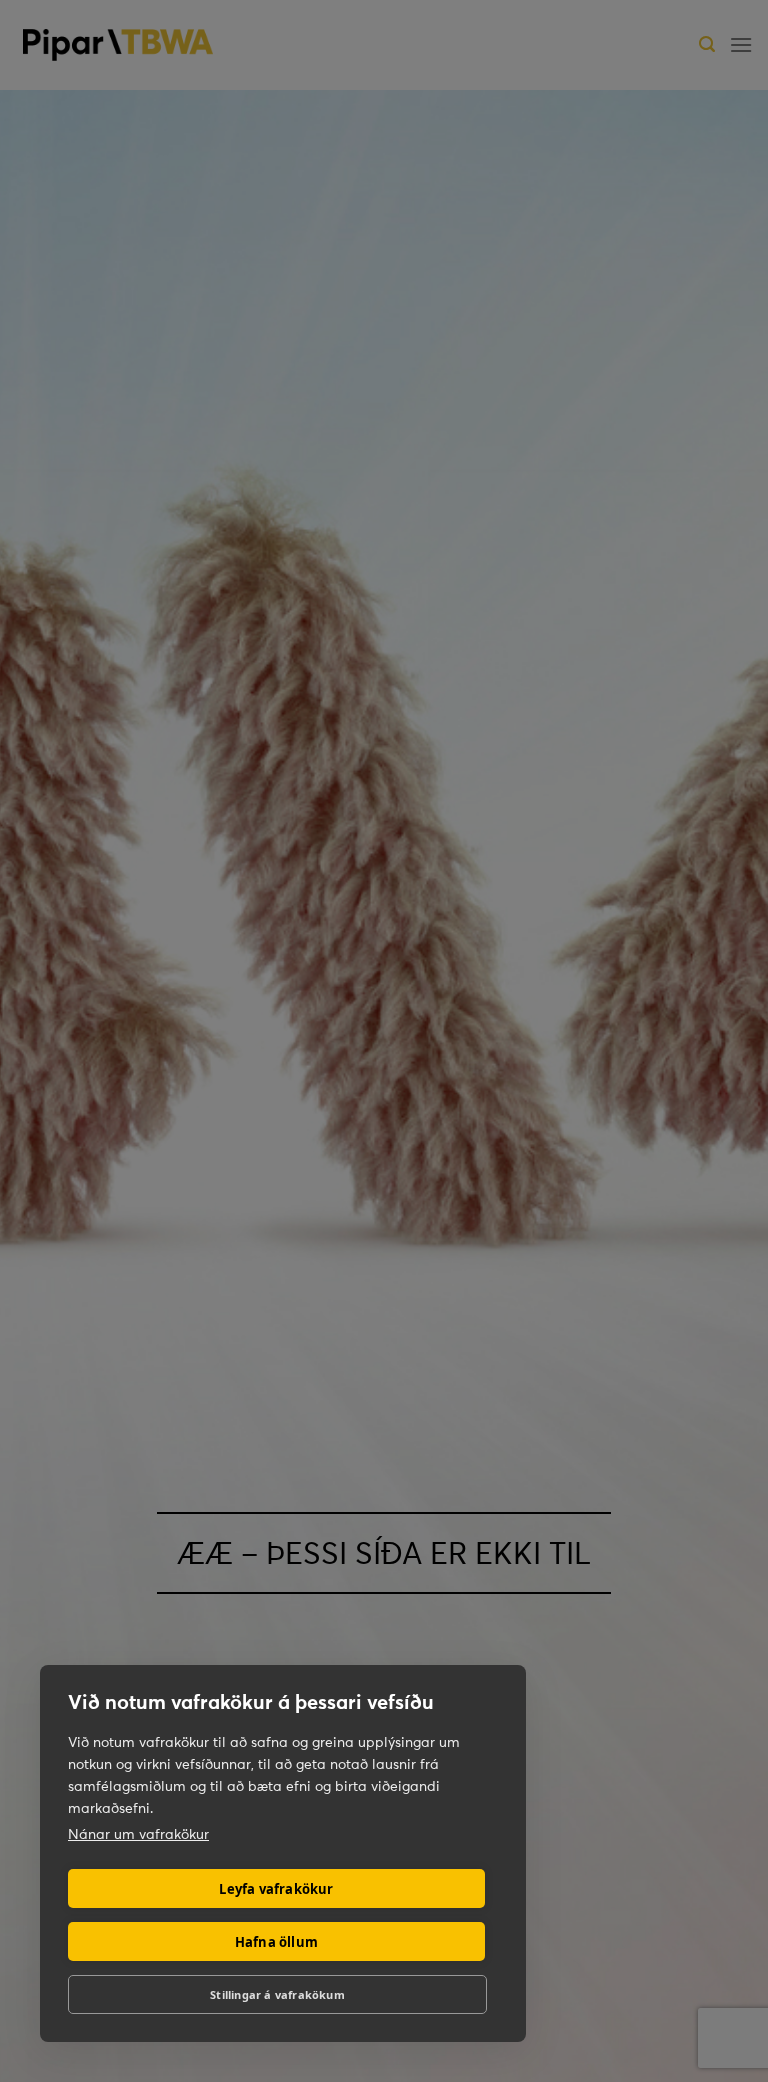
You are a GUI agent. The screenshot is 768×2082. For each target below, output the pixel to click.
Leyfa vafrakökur (276, 1889)
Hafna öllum (276, 1942)
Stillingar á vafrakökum (277, 1994)
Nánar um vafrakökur (138, 1834)
